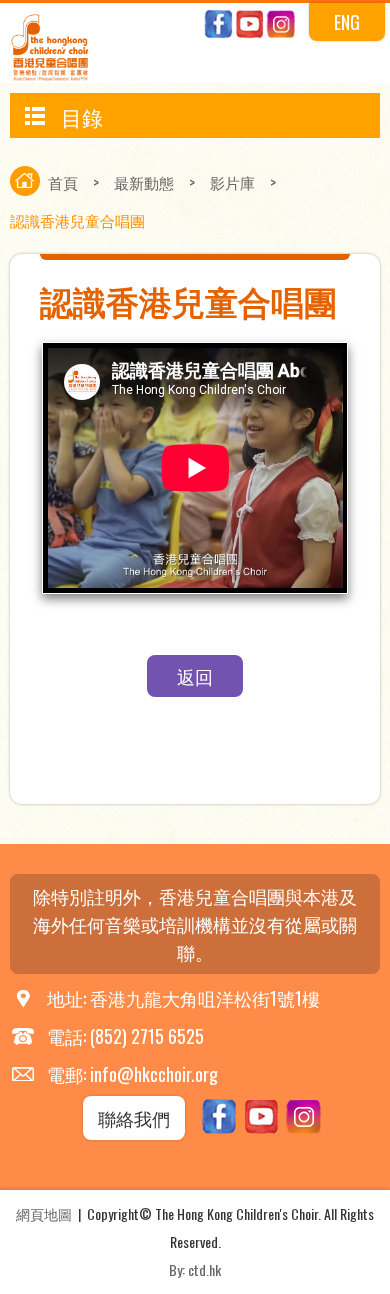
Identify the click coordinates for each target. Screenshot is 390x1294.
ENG (347, 22)
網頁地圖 (44, 1213)
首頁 (63, 182)
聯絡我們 (134, 1118)
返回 (195, 676)
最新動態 (144, 182)
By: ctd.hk (195, 1269)
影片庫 (232, 182)
